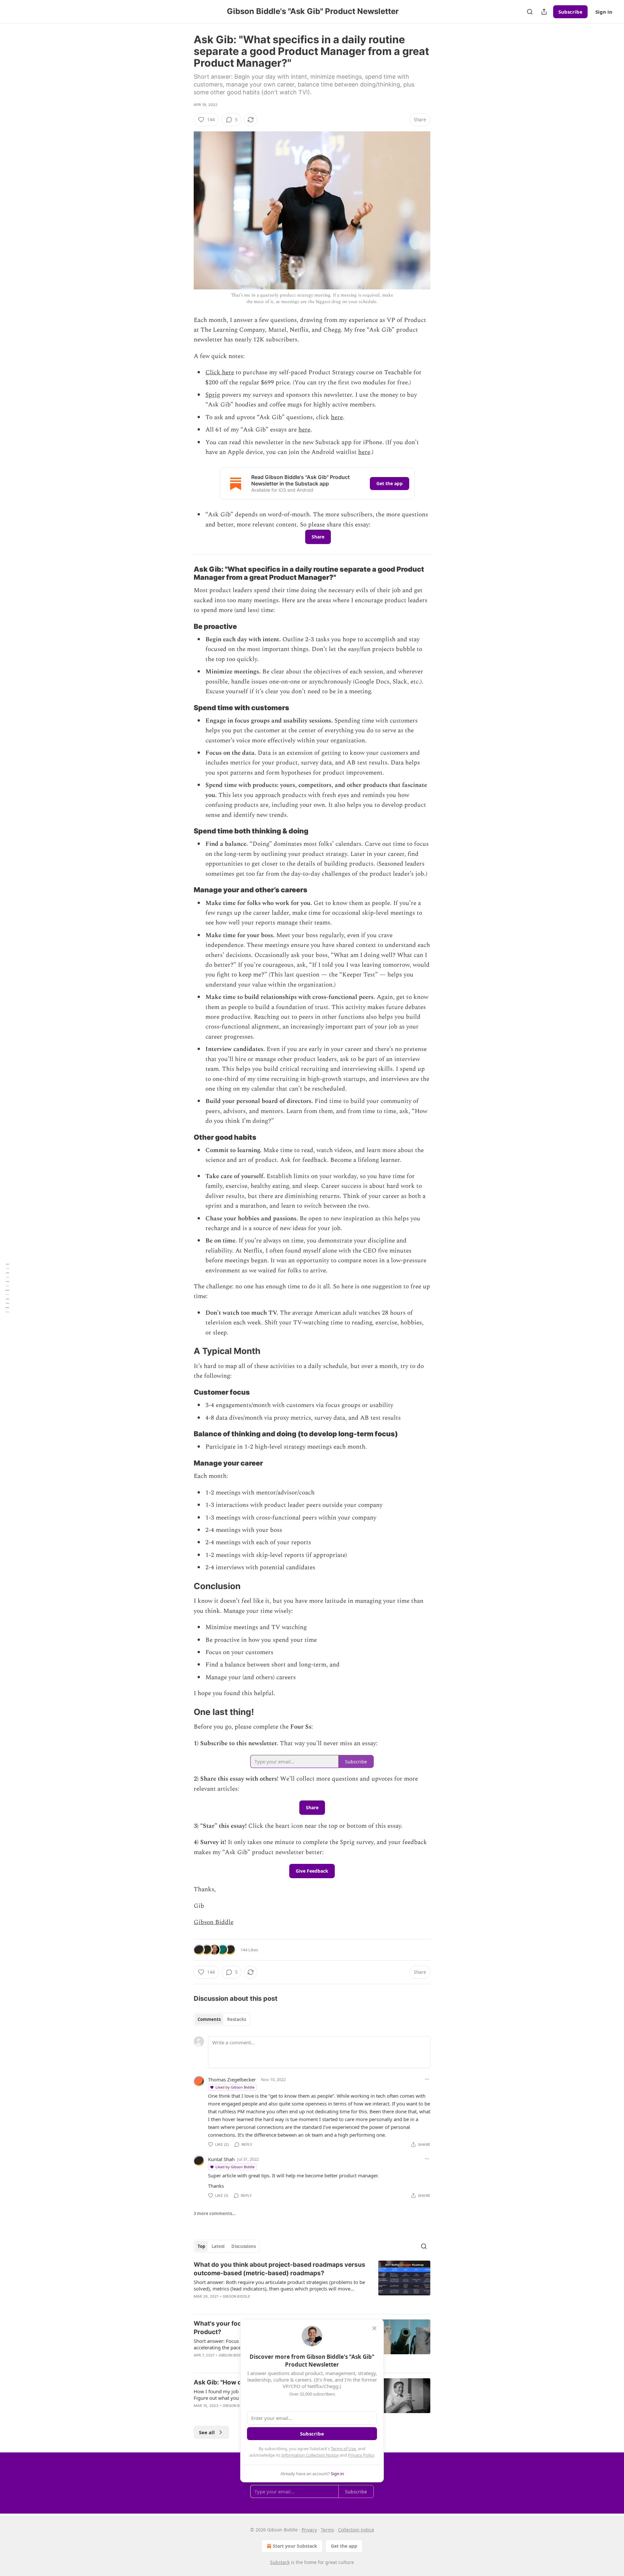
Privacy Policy (361, 2455)
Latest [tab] (218, 2246)
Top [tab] (201, 2246)
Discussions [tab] (244, 2246)
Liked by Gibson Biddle (235, 2087)
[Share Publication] (544, 12)
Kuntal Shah (221, 2159)
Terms (327, 2530)
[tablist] (222, 2019)
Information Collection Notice (310, 2455)
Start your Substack (295, 2546)
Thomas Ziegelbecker (232, 2079)
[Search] (530, 12)
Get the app (390, 483)
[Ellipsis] (427, 2079)
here (337, 417)
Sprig (213, 395)
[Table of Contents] (7, 1288)
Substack (280, 2562)
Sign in (604, 12)
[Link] (185, 573)
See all (207, 2432)
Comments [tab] (209, 2019)
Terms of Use (343, 2449)
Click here (220, 372)
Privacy (309, 2530)
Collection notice (356, 2530)
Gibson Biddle (214, 1922)
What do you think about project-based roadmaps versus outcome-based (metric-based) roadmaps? (279, 2269)
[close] (374, 2328)
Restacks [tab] (237, 2019)
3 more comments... (215, 2213)
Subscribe (570, 12)
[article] (312, 2285)
